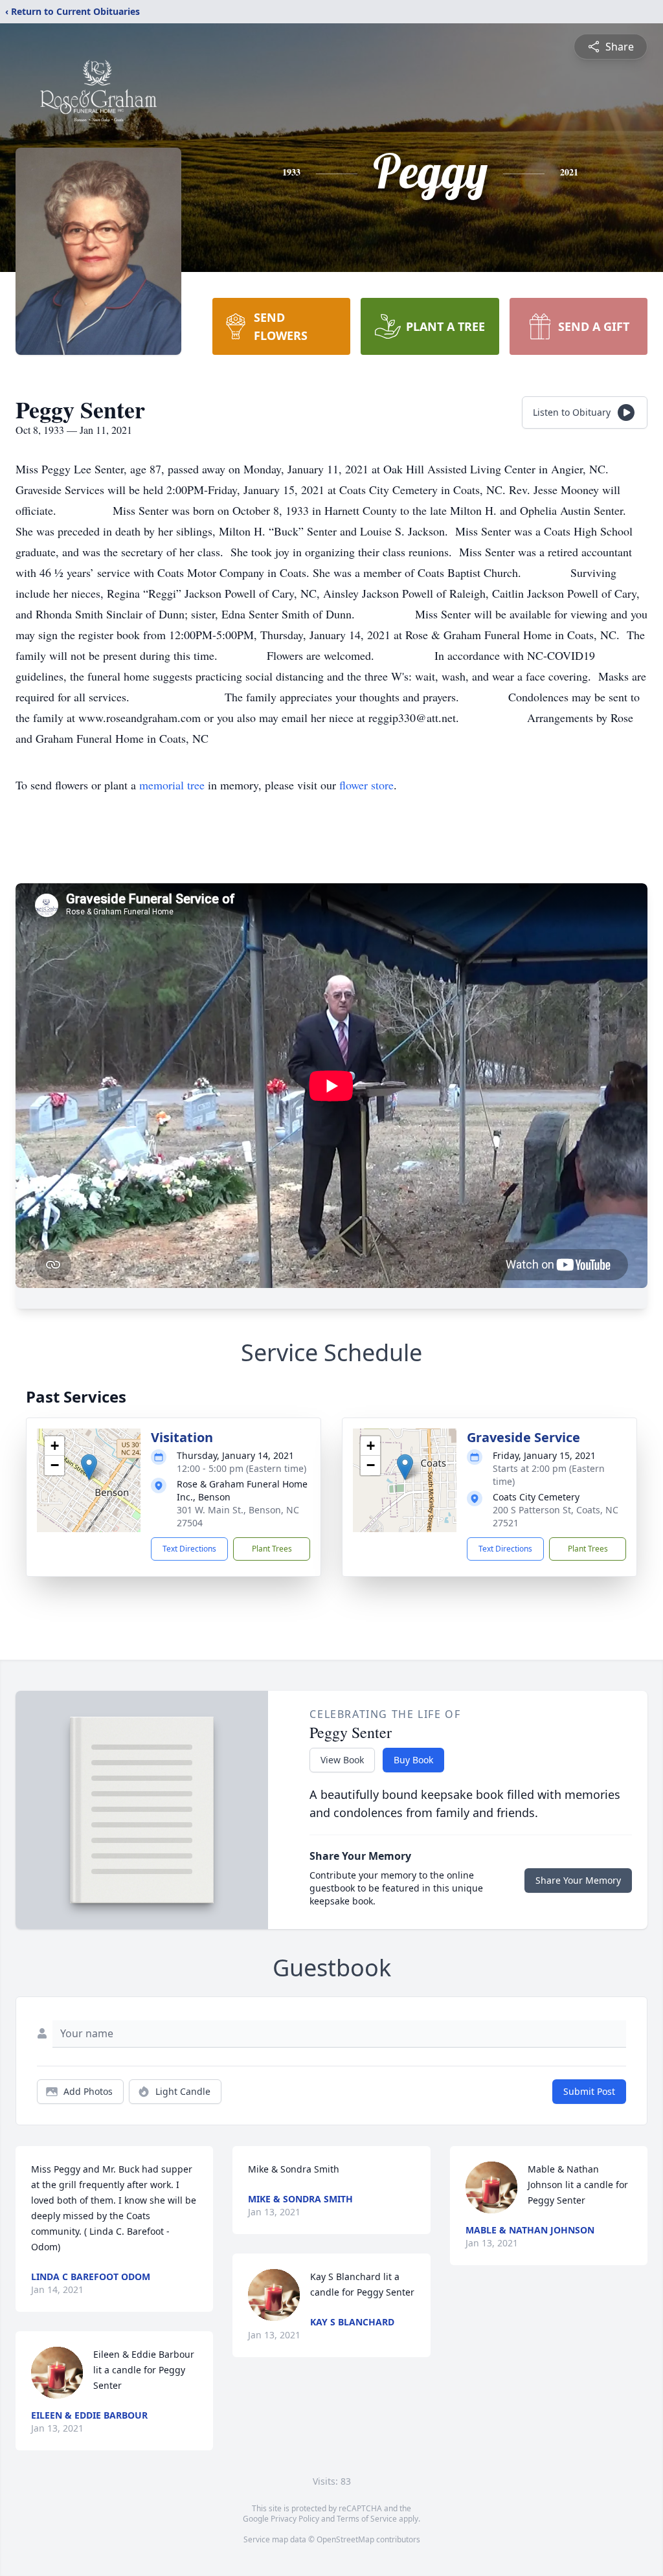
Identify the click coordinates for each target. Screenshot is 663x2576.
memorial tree (172, 785)
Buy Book (413, 1760)
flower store (366, 785)
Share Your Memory (578, 1880)
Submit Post (589, 2091)
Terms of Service (367, 2519)
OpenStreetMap (345, 2539)
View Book (342, 1760)
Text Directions (189, 1549)
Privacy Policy (295, 2519)
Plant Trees (272, 1549)
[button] (89, 1467)
